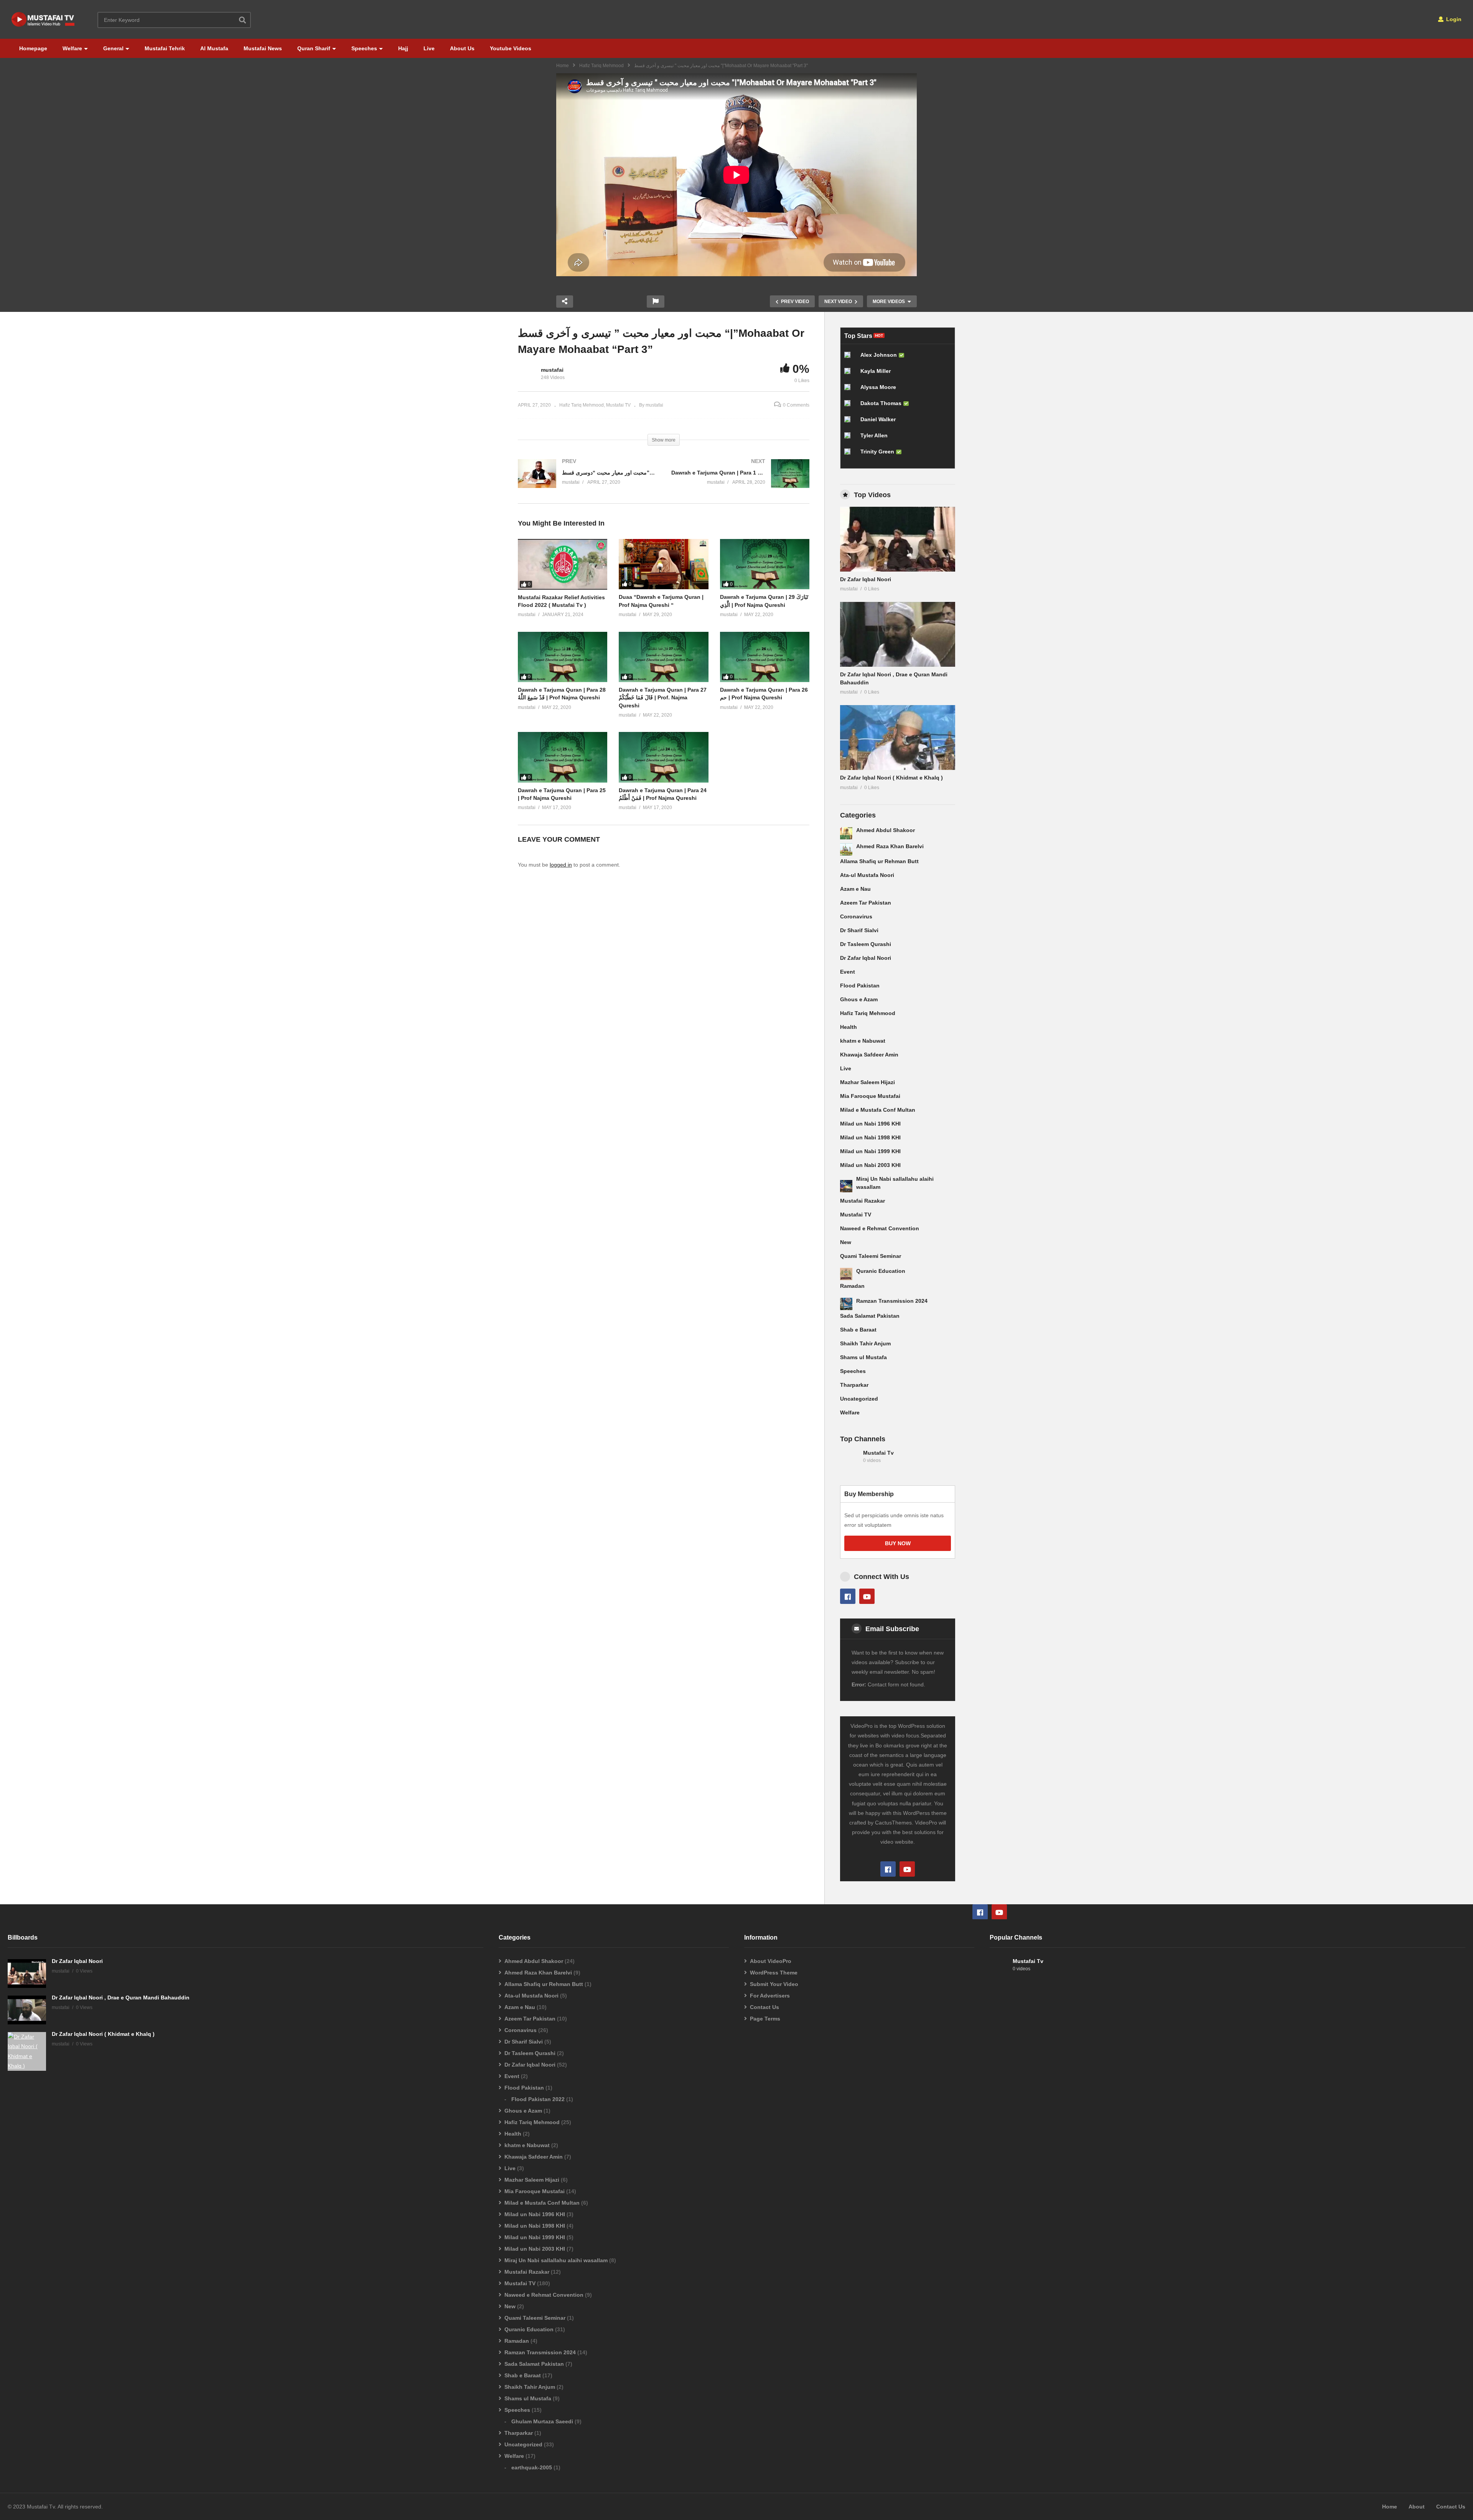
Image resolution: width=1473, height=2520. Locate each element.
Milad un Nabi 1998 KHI (870, 1137)
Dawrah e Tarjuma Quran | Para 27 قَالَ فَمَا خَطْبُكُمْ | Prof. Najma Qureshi (663, 698)
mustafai (552, 370)
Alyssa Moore (878, 387)
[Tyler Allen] (850, 438)
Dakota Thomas (881, 403)
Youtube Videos (511, 48)
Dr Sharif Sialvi (859, 930)
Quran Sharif (314, 48)
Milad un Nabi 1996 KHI (870, 1124)
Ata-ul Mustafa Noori (867, 875)
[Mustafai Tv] (850, 1460)
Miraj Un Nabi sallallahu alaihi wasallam (556, 2260)
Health (849, 1027)
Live (429, 48)
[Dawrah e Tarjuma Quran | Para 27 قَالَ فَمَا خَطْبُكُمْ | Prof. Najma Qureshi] (663, 657)
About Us (462, 48)
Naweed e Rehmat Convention (880, 1228)
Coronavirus (856, 916)
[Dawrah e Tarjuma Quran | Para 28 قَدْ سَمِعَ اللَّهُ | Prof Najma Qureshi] (563, 657)
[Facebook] (848, 1596)
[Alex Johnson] (850, 358)
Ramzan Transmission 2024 (892, 1301)
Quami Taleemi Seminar (871, 1256)
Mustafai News (263, 48)
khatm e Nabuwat (863, 1041)
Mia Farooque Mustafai (870, 1096)
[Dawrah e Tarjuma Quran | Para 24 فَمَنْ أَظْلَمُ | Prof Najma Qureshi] (663, 757)
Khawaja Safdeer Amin (869, 1055)
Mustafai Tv (878, 1453)
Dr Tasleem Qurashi (866, 944)
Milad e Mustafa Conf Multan (878, 1110)
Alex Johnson (879, 355)
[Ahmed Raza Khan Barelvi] (846, 849)
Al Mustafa (214, 48)
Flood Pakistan (860, 986)
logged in (561, 865)
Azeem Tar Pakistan (866, 903)
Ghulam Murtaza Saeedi (542, 2421)
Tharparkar (854, 1385)
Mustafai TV (856, 1215)
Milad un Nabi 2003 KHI (870, 1165)
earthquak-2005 (532, 2467)
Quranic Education (881, 1271)
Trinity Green (877, 452)
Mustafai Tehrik (165, 48)
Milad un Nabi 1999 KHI (870, 1151)
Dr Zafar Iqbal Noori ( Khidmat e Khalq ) (891, 778)
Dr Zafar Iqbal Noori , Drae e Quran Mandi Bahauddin (121, 1998)
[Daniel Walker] (850, 422)
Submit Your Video (774, 1984)
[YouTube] (867, 1596)
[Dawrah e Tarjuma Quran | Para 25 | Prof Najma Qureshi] (563, 757)
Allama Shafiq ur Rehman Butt (879, 861)
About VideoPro (771, 1961)
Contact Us (765, 2007)
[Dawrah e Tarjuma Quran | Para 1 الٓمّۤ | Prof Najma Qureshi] (740, 481)
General (113, 48)
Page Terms (765, 2019)
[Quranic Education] (846, 1274)
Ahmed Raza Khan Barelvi (890, 846)
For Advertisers (770, 1996)
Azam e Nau (855, 889)
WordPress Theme (774, 1973)
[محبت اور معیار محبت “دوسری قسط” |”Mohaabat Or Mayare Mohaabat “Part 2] (587, 481)
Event (848, 972)
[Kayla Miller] (850, 374)
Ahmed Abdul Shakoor (886, 830)
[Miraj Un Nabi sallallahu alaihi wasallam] (846, 1186)
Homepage (33, 48)
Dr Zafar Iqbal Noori (866, 579)
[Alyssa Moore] (850, 390)
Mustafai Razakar (863, 1201)
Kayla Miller (876, 371)
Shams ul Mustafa (863, 1357)
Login (1453, 19)
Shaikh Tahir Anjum (865, 1343)
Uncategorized (859, 1399)
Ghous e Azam (859, 999)
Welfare (72, 48)
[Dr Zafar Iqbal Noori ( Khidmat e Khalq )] (898, 738)
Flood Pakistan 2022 (538, 2099)
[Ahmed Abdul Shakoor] (846, 833)
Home (563, 66)
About (1417, 2507)
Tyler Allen (874, 435)
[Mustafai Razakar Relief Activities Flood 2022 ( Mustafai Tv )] (563, 564)
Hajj (403, 48)
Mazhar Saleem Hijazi (867, 1082)
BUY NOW (898, 1543)
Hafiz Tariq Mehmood (601, 66)
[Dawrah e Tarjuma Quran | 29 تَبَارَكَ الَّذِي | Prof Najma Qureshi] (765, 564)
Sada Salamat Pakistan (870, 1316)
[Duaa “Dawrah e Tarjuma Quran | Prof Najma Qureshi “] (663, 564)
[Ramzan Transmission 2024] (846, 1304)
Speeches (364, 48)
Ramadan (852, 1286)
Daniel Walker (878, 419)
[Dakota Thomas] (850, 406)
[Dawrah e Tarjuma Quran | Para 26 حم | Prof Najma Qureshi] (765, 657)
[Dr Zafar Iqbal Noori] (898, 539)
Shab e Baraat (858, 1330)
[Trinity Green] (850, 455)
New (846, 1242)
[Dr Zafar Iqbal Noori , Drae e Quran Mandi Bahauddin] (898, 634)
